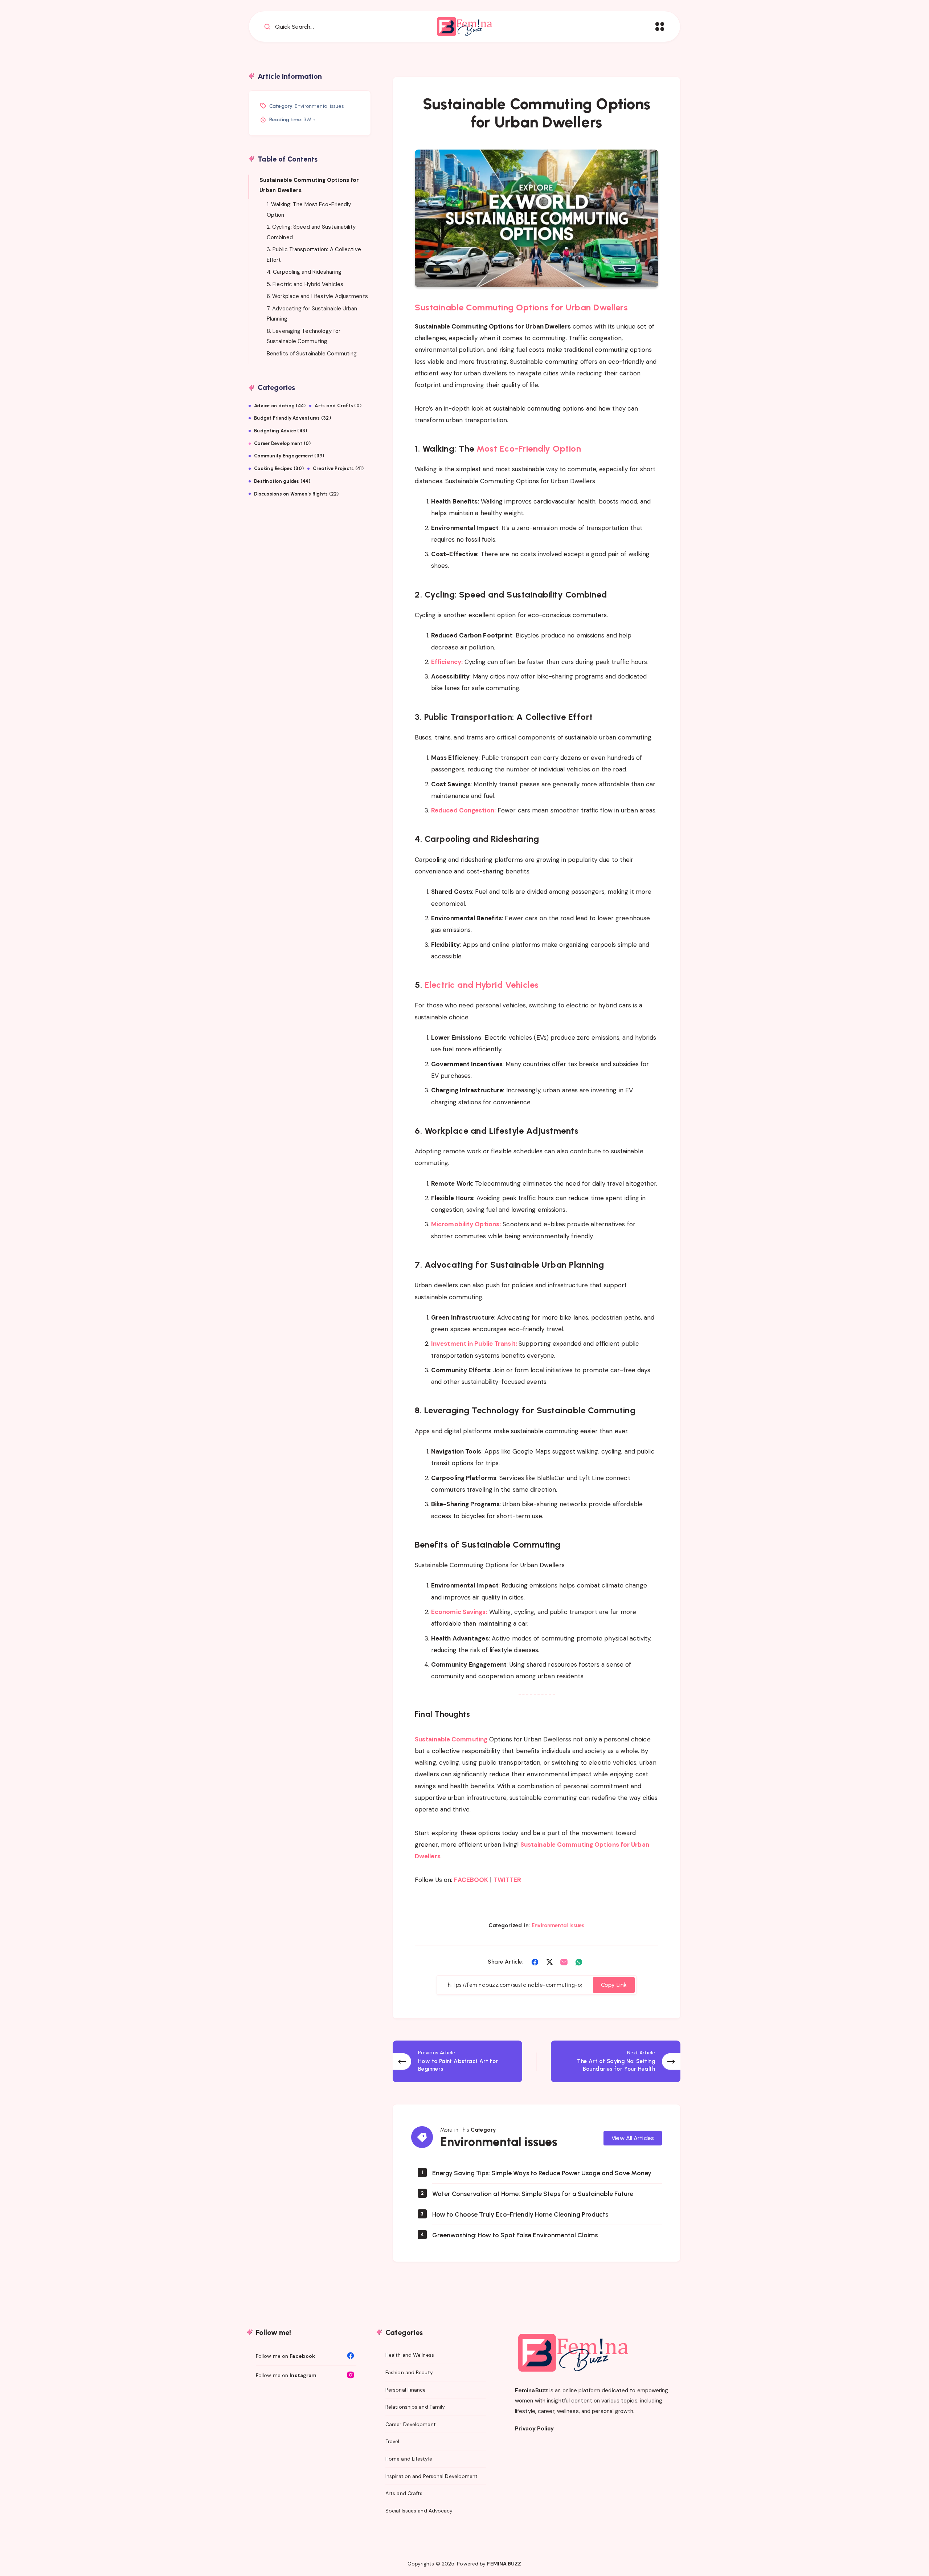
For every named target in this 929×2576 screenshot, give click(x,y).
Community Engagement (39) (289, 456)
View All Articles (633, 2138)
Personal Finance (406, 2390)
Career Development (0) (283, 443)
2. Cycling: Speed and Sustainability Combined (311, 232)
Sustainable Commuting (451, 1739)
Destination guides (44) (282, 481)
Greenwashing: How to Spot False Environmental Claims (515, 2235)
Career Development (411, 2424)
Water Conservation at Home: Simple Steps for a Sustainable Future (533, 2194)
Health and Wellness (410, 2355)
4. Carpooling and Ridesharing (304, 272)
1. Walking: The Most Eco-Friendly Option (309, 210)
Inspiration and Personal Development (432, 2476)
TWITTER (508, 1880)
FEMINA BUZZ (504, 2564)
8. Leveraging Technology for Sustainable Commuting (304, 336)
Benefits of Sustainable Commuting (312, 353)
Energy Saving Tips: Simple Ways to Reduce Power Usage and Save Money (542, 2173)
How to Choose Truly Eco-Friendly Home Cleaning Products (520, 2214)
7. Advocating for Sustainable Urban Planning (312, 313)
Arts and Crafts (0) (338, 406)
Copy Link (614, 1985)
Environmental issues (558, 1925)
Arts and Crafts (404, 2493)
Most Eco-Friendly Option (528, 449)
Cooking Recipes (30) (279, 468)
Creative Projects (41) (338, 468)
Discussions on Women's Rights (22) (296, 494)
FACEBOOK (471, 1880)
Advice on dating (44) (280, 406)
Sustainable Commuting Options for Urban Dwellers (521, 307)
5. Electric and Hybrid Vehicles (305, 284)
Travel (392, 2441)
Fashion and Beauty (409, 2372)
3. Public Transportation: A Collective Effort (314, 255)
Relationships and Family (415, 2407)
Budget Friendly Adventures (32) (292, 418)
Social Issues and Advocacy (419, 2511)
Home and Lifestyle (409, 2459)
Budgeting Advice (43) (281, 431)
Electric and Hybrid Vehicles (482, 985)
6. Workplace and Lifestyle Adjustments (317, 296)
